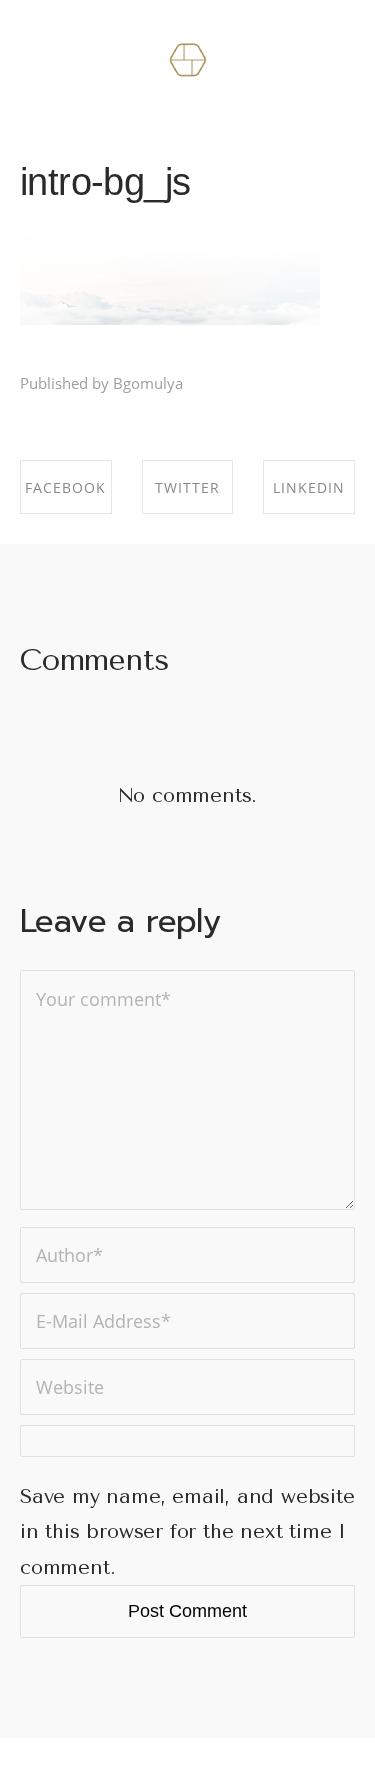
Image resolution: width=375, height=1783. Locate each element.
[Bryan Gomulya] (188, 61)
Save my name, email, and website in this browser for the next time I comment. (187, 1532)
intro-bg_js (105, 181)
